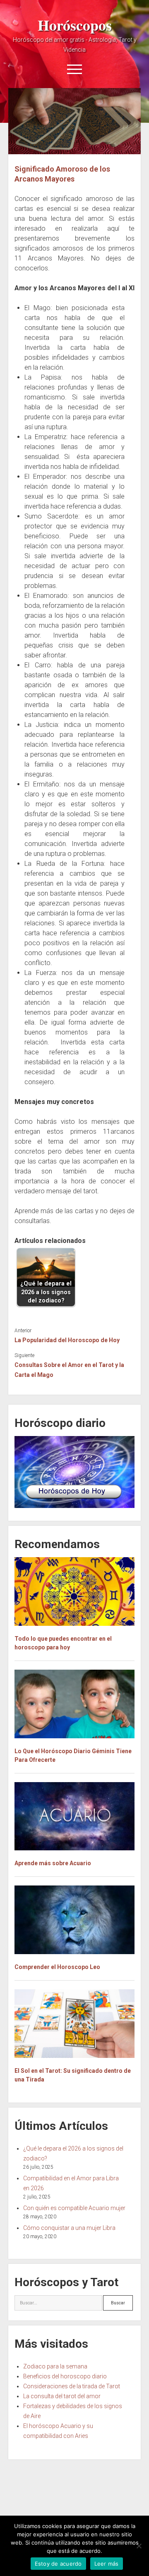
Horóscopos (75, 25)
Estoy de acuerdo (58, 2564)
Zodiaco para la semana (55, 2366)
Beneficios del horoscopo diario (65, 2376)
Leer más (107, 2564)
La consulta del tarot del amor (62, 2396)
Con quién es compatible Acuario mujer (74, 2208)
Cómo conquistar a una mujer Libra (69, 2228)
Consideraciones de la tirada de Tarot (72, 2386)
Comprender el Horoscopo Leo (57, 1967)
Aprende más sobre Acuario (53, 1863)
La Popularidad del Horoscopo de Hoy (67, 1340)
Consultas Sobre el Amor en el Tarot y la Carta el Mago (69, 1370)
